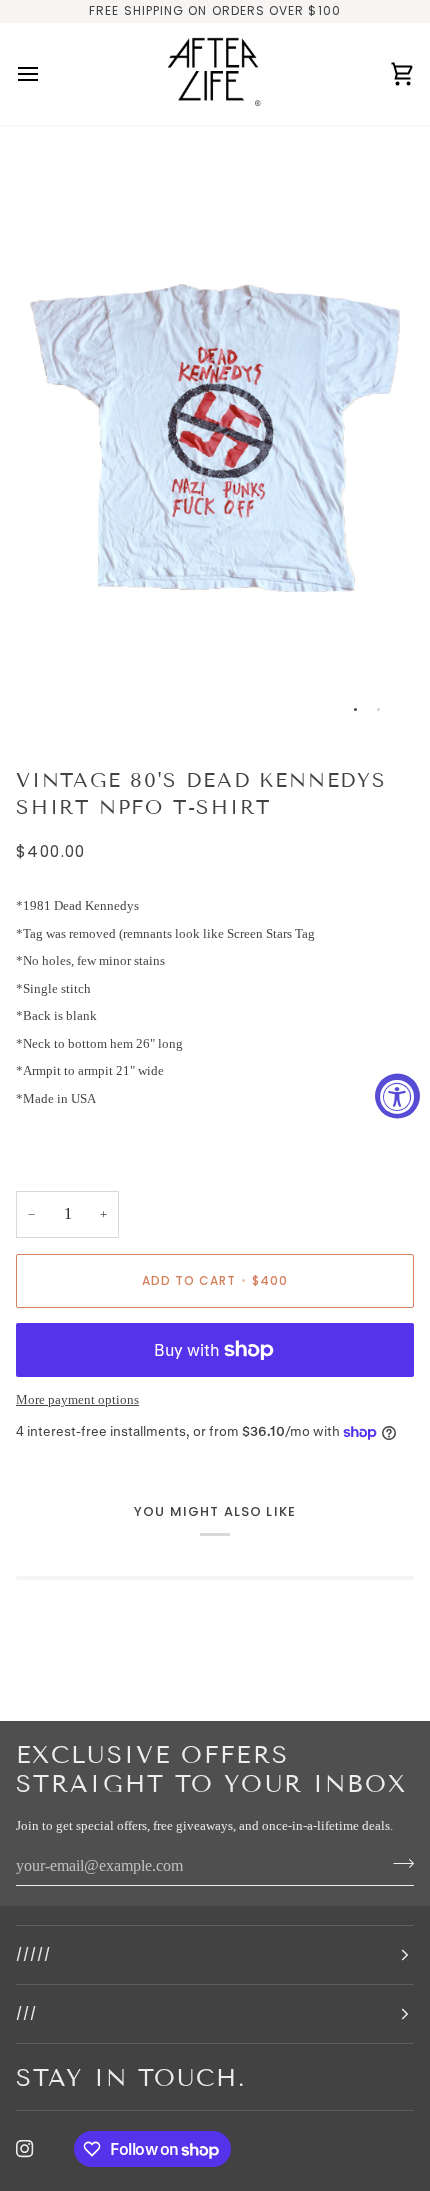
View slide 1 (355, 709)
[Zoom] (53, 699)
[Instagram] (25, 2149)
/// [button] (26, 2013)
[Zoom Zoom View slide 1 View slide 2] (215, 438)
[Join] (397, 1864)
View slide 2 (378, 709)
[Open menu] (46, 74)
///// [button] (33, 1954)
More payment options (77, 1399)
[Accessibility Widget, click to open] (397, 1095)
